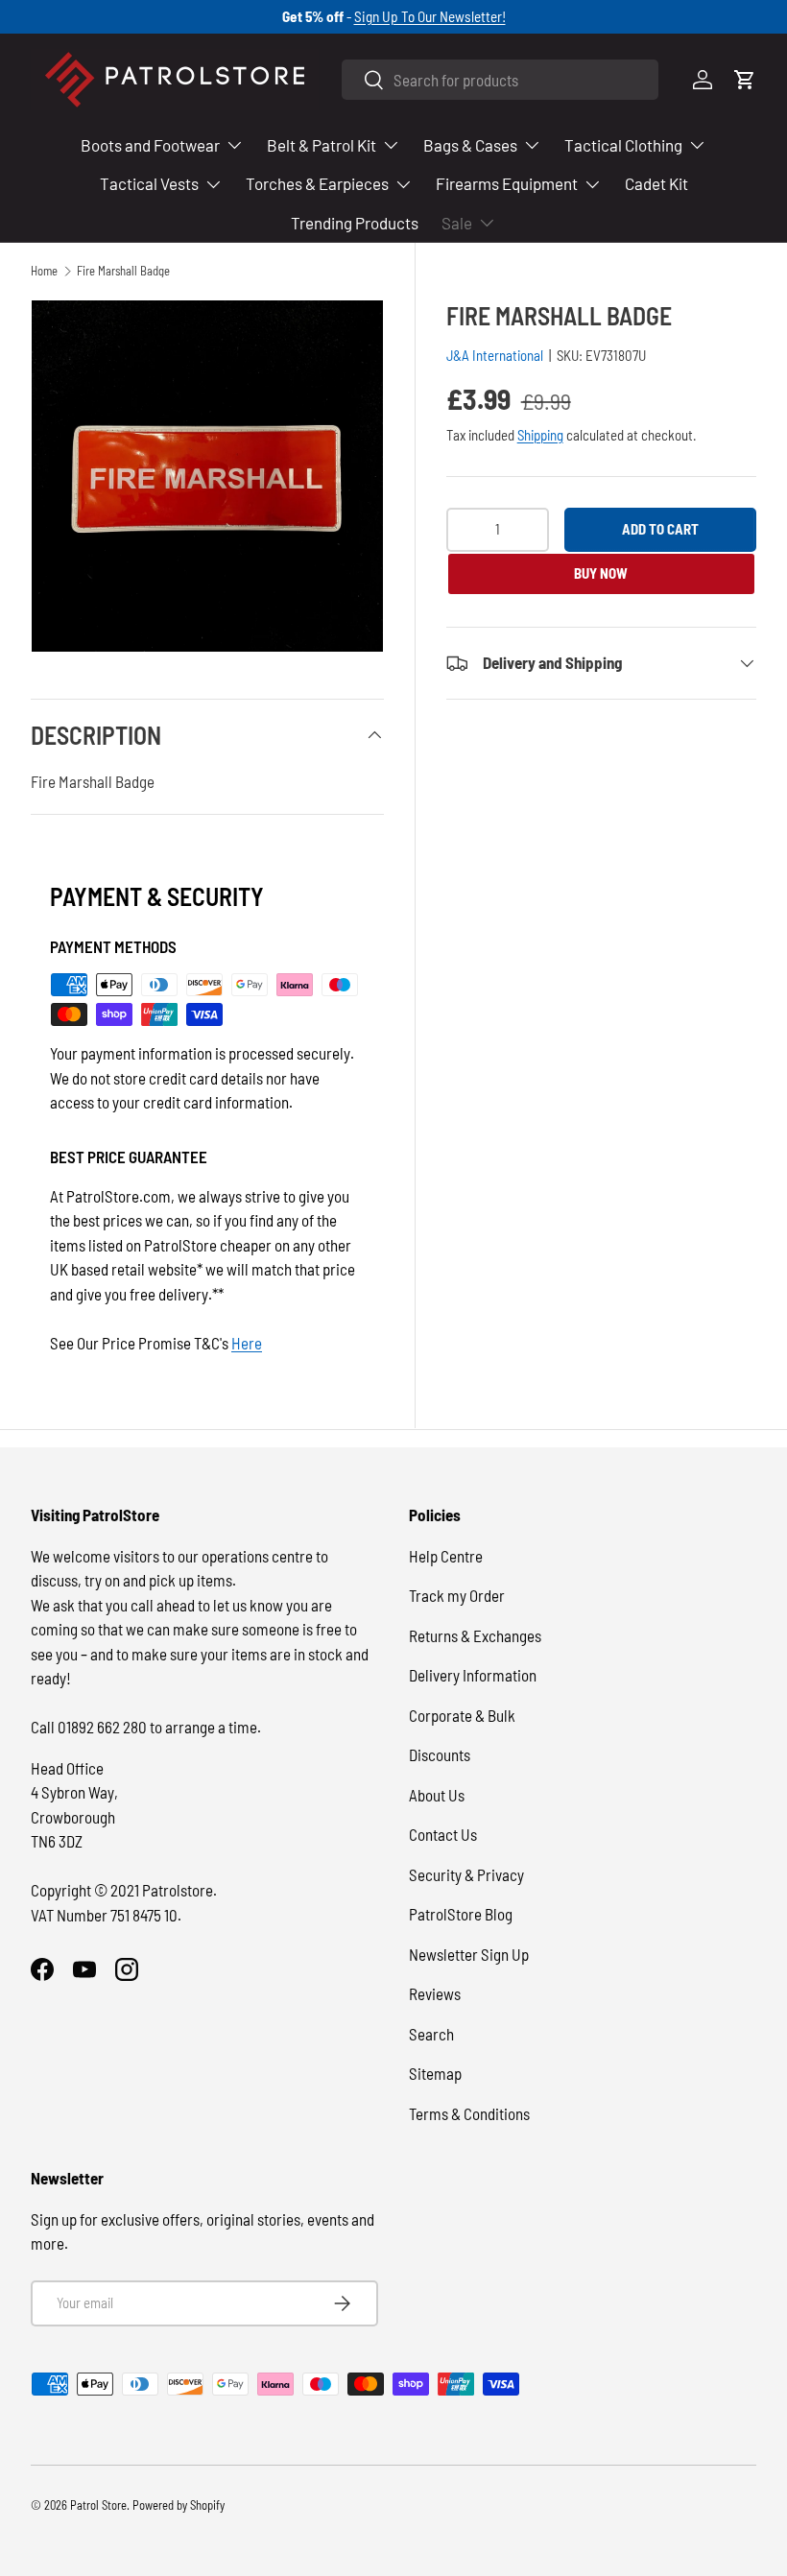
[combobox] (500, 80)
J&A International (495, 355)
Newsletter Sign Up (469, 1954)
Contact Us (443, 1834)
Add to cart (660, 529)
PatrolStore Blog (461, 1914)
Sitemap (435, 2073)
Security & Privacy (466, 1874)
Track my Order (457, 1595)
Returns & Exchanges (475, 1635)
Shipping (540, 435)
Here (247, 1343)
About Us (437, 1795)
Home (44, 271)
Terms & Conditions (469, 2113)
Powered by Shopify (179, 2505)
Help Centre (446, 1556)
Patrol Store (98, 2505)
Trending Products (355, 223)
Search (431, 2034)
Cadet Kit (656, 183)
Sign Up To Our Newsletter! (430, 16)
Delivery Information (473, 1675)
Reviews (435, 1993)
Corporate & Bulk (462, 1715)
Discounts (440, 1754)
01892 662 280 (104, 1727)
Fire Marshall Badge (123, 271)
